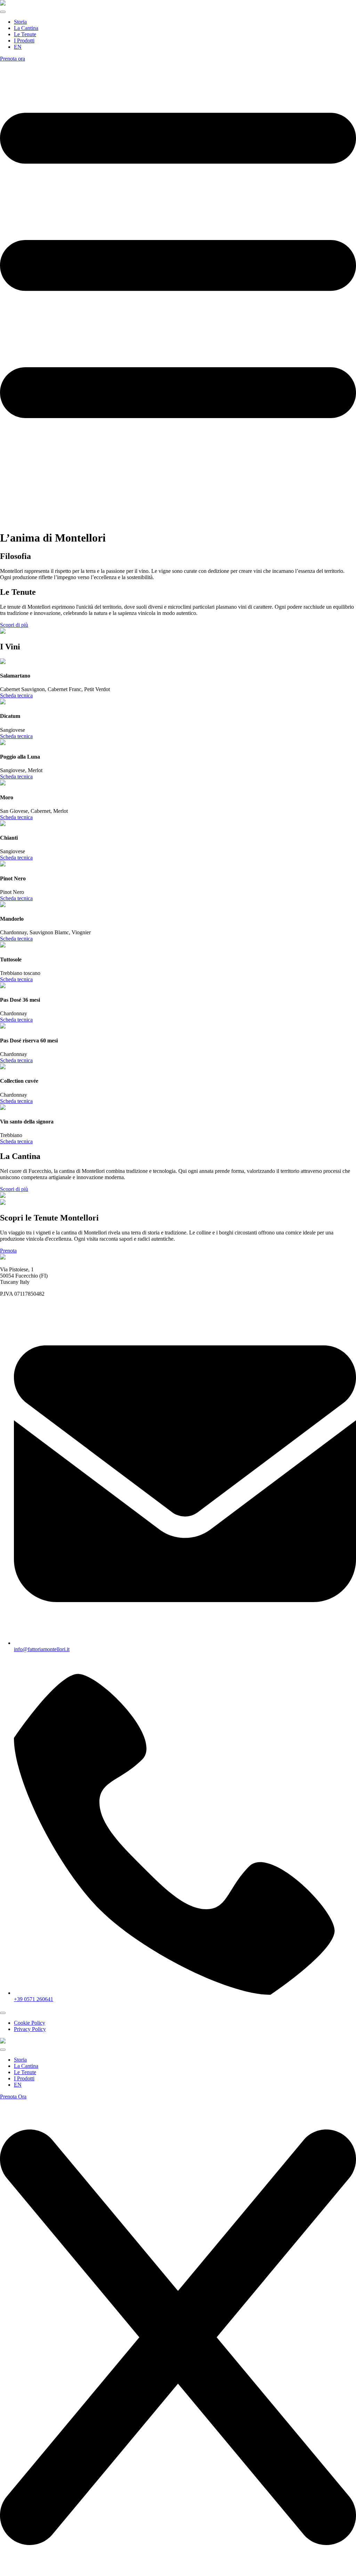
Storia (20, 22)
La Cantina (26, 28)
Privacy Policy (30, 2029)
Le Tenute (25, 34)
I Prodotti (24, 41)
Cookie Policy (30, 2023)
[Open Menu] (3, 12)
